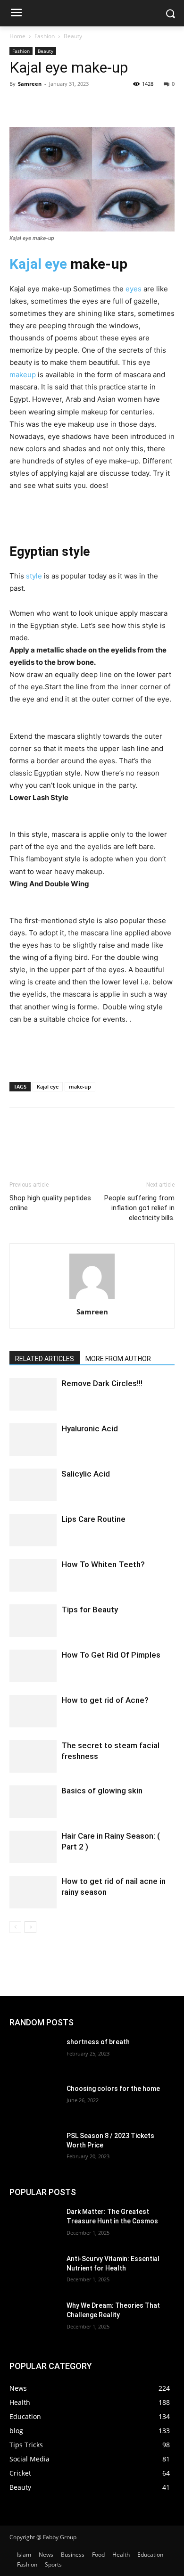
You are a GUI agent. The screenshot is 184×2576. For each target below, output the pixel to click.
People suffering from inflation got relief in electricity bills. (139, 1208)
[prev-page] (15, 1927)
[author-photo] (92, 1299)
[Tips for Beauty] (33, 1621)
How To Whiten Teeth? (103, 1564)
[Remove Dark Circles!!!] (33, 1394)
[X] (41, 105)
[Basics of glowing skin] (33, 1802)
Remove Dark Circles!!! (102, 1383)
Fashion (45, 36)
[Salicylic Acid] (33, 1485)
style (34, 576)
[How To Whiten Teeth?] (33, 1575)
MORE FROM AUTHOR (118, 1359)
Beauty (73, 36)
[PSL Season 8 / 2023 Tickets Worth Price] (34, 2149)
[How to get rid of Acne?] (33, 1711)
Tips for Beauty (90, 1610)
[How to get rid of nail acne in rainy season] (33, 1892)
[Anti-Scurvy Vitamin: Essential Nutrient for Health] (34, 2272)
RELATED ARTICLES (45, 1359)
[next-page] (30, 1927)
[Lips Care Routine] (33, 1530)
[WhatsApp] (84, 105)
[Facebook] (19, 105)
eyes (134, 289)
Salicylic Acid (86, 1474)
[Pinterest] (62, 105)
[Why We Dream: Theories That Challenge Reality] (34, 2319)
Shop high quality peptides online (50, 1203)
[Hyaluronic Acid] (33, 1440)
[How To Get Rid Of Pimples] (33, 1666)
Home (17, 36)
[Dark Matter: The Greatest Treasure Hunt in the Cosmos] (34, 2225)
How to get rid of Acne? (105, 1700)
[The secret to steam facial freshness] (33, 1756)
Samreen (30, 84)
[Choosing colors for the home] (34, 2102)
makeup (23, 375)
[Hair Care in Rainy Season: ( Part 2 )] (33, 1847)
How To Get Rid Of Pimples (111, 1655)
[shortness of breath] (34, 2055)
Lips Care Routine (93, 1519)
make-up (80, 1086)
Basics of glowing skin (102, 1791)
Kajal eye (38, 264)
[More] (106, 105)
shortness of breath (98, 2042)
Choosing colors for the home (113, 2089)
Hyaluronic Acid (90, 1428)
